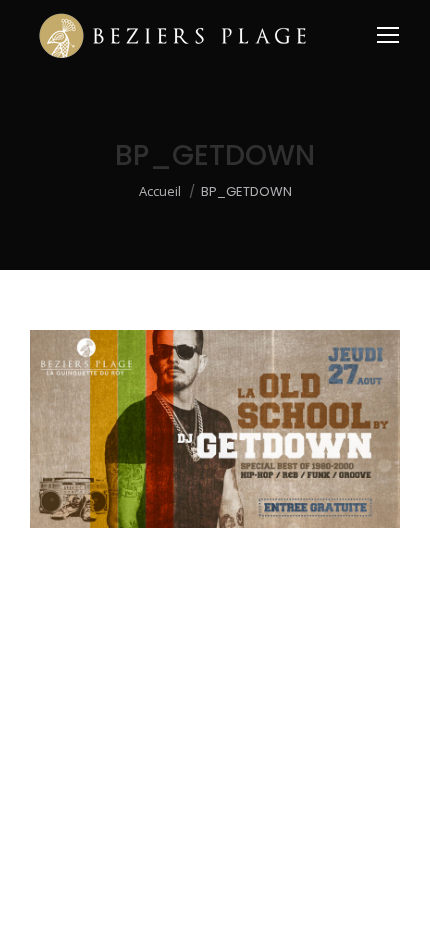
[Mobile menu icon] (388, 35)
